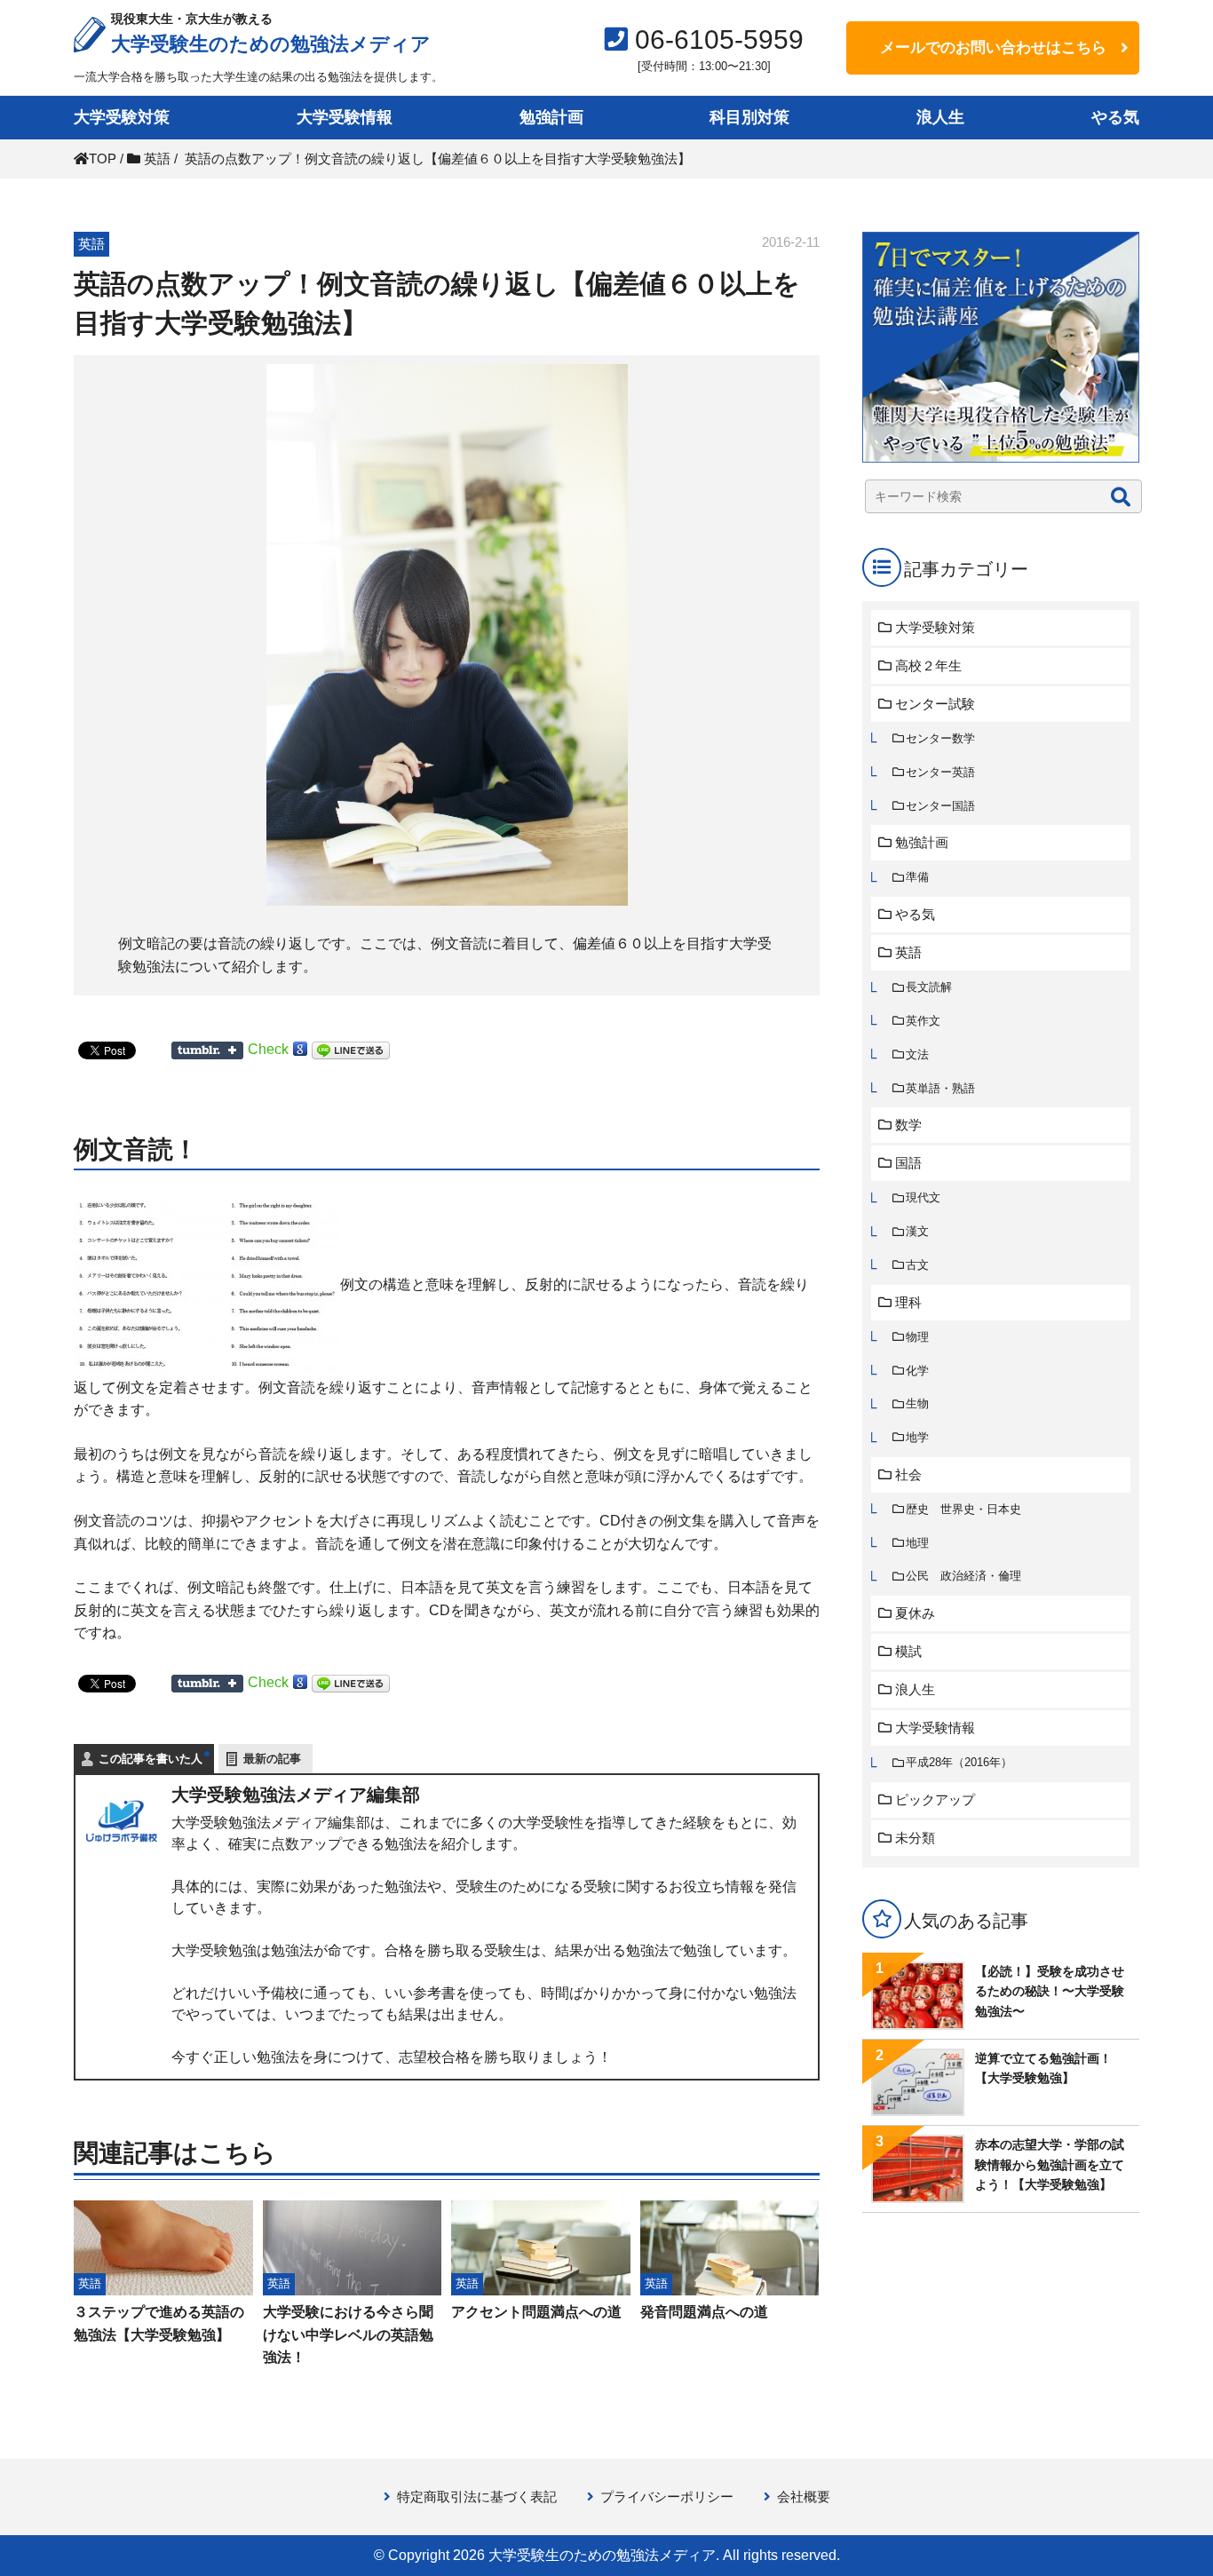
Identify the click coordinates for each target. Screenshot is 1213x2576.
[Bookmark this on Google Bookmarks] (300, 1049)
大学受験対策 (122, 117)
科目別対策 (749, 117)
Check (268, 1049)
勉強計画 (551, 117)
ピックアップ (935, 1799)
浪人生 (940, 117)
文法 (917, 1054)
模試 (908, 1651)
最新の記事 (272, 1759)
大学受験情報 (345, 117)
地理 (917, 1543)
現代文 (923, 1197)
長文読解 (929, 987)
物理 (917, 1337)
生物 (917, 1403)
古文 (917, 1265)
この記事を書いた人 (151, 1759)
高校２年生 (928, 666)
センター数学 (940, 738)
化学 (917, 1371)
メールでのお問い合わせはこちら (993, 48)
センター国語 (940, 806)
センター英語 (940, 772)
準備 (917, 877)
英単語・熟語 (940, 1088)
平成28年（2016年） (959, 1762)
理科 (908, 1302)
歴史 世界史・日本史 (963, 1509)
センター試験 (935, 704)
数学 (908, 1125)
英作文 (923, 1021)
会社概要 (804, 2497)
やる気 (1115, 117)
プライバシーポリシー (667, 2497)
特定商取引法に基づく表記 (477, 2497)
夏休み (915, 1613)
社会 (908, 1474)
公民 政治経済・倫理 (963, 1576)
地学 (917, 1437)
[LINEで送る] (351, 1049)
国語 (908, 1163)
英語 (908, 952)
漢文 (917, 1231)
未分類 (915, 1838)
